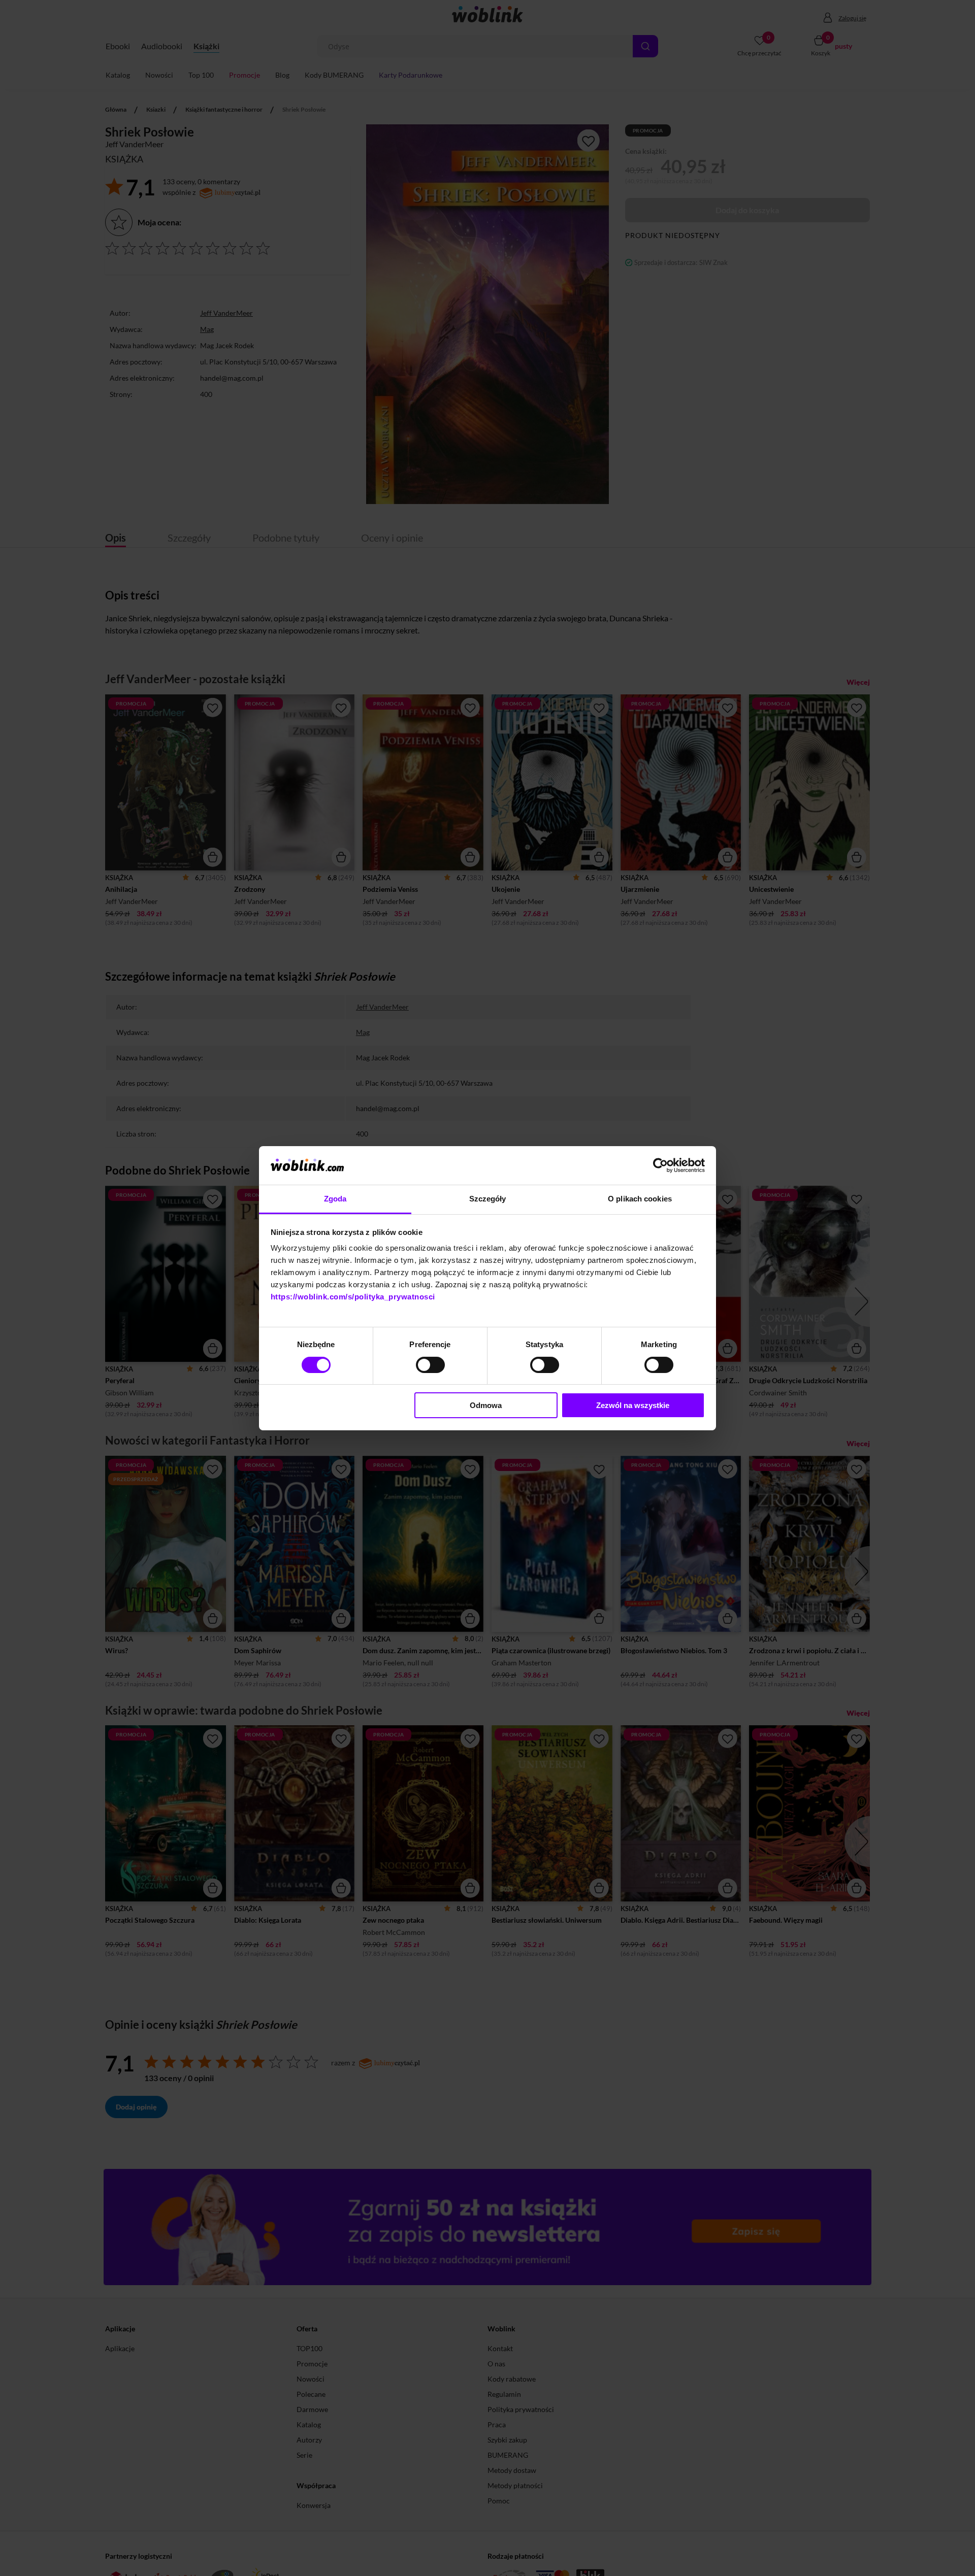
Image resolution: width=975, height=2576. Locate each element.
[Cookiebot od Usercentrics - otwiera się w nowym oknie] (660, 1165)
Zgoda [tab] (335, 1199)
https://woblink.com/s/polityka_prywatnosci (353, 1297)
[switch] (430, 1365)
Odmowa (486, 1405)
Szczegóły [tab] (488, 1199)
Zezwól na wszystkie (633, 1405)
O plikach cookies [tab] (640, 1199)
